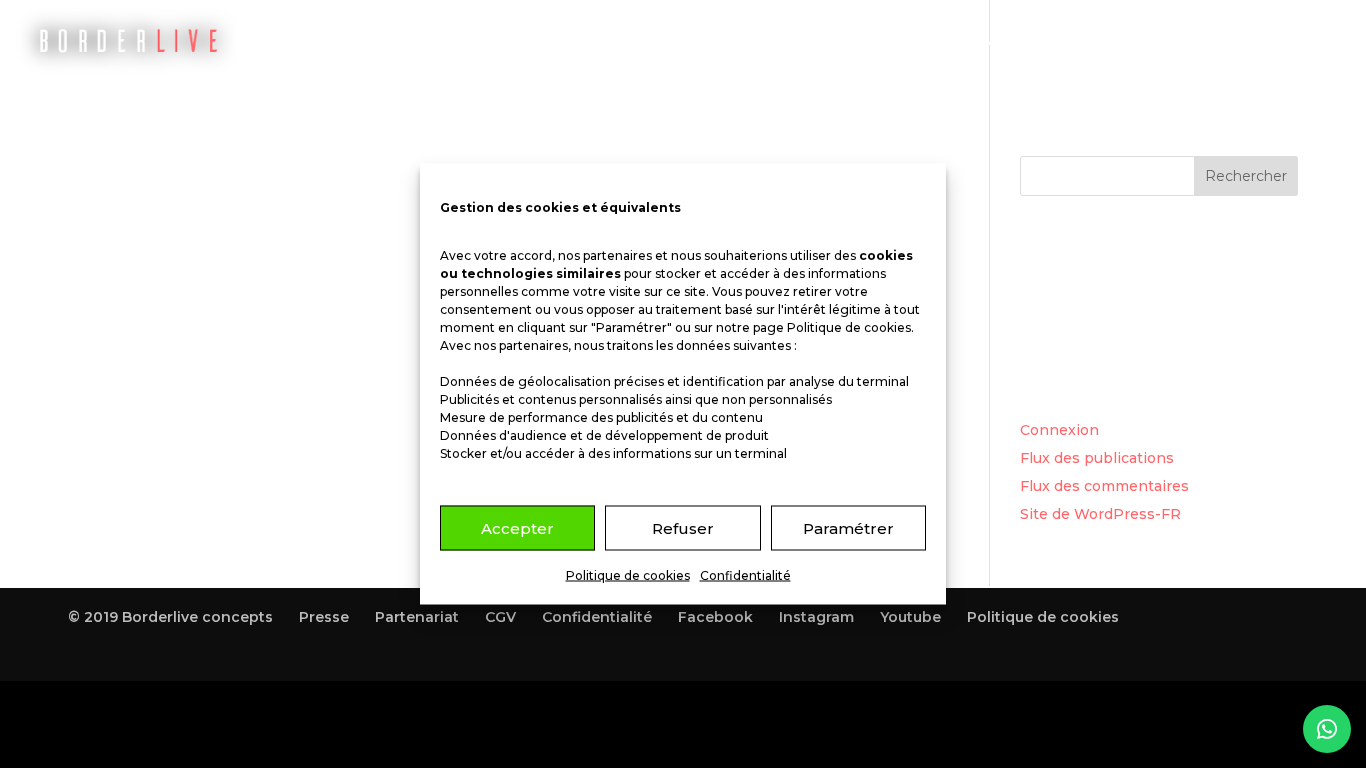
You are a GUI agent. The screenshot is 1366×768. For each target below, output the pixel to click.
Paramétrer (848, 527)
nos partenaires (605, 255)
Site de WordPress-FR (1100, 514)
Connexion (1059, 430)
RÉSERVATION (716, 40)
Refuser (683, 527)
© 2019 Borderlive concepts (170, 617)
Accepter (517, 527)
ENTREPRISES (1113, 40)
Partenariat (417, 617)
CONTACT (1230, 40)
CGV (500, 617)
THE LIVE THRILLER (870, 40)
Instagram (816, 617)
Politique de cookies (849, 327)
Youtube (910, 617)
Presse (324, 617)
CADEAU (1002, 40)
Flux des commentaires (1104, 486)
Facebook (715, 617)
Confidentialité (745, 575)
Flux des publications (1097, 458)
